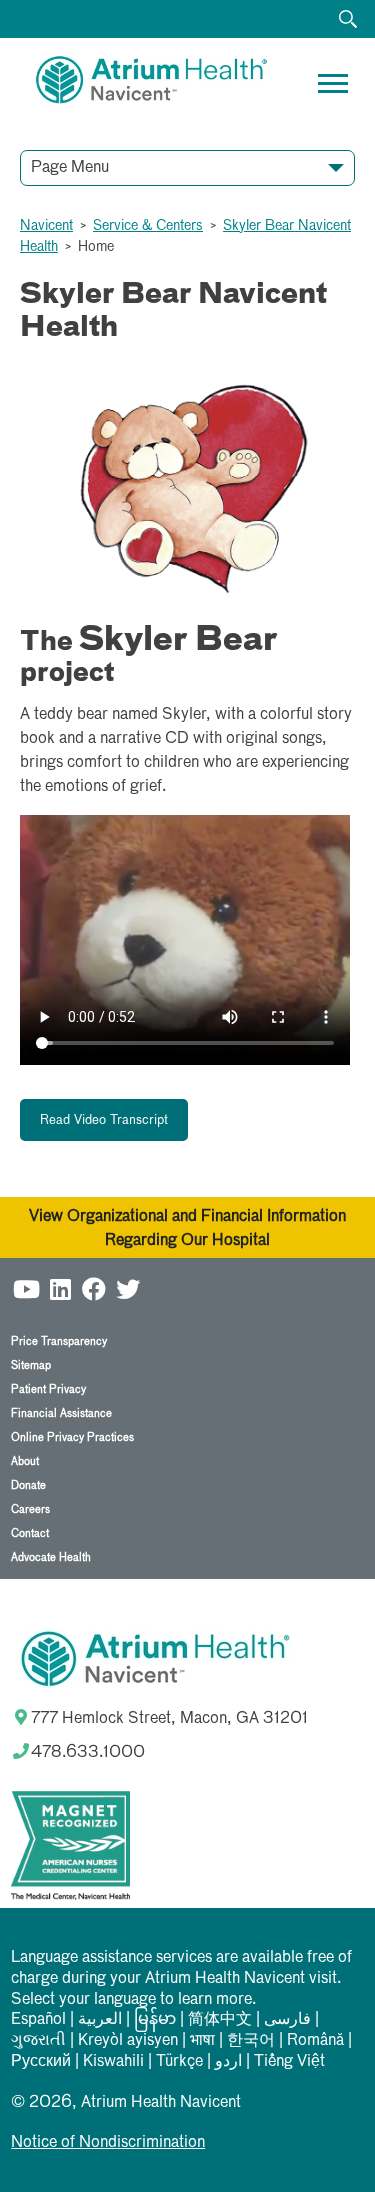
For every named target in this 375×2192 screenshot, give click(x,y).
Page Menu (70, 168)
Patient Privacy (48, 1389)
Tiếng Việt (289, 2062)
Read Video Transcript (104, 1120)
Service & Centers (148, 226)
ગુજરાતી (38, 2041)
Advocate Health (51, 1557)
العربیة (100, 2020)
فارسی (287, 2020)
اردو (228, 2062)
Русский (41, 2062)
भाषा (202, 2041)
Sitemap (31, 1365)
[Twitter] (128, 1288)
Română (315, 2041)
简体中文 (220, 2020)
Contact (30, 1533)
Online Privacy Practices (72, 1437)
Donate (28, 1485)
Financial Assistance (61, 1413)
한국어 (251, 2041)
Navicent (46, 226)
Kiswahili (113, 2062)
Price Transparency (59, 1341)
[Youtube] (26, 1288)
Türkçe (179, 2062)
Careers (30, 1509)
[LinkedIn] (60, 1288)
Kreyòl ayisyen (128, 2041)
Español (38, 2020)
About (25, 1461)
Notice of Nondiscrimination (108, 2143)
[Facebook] (94, 1288)
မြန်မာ (155, 2020)
